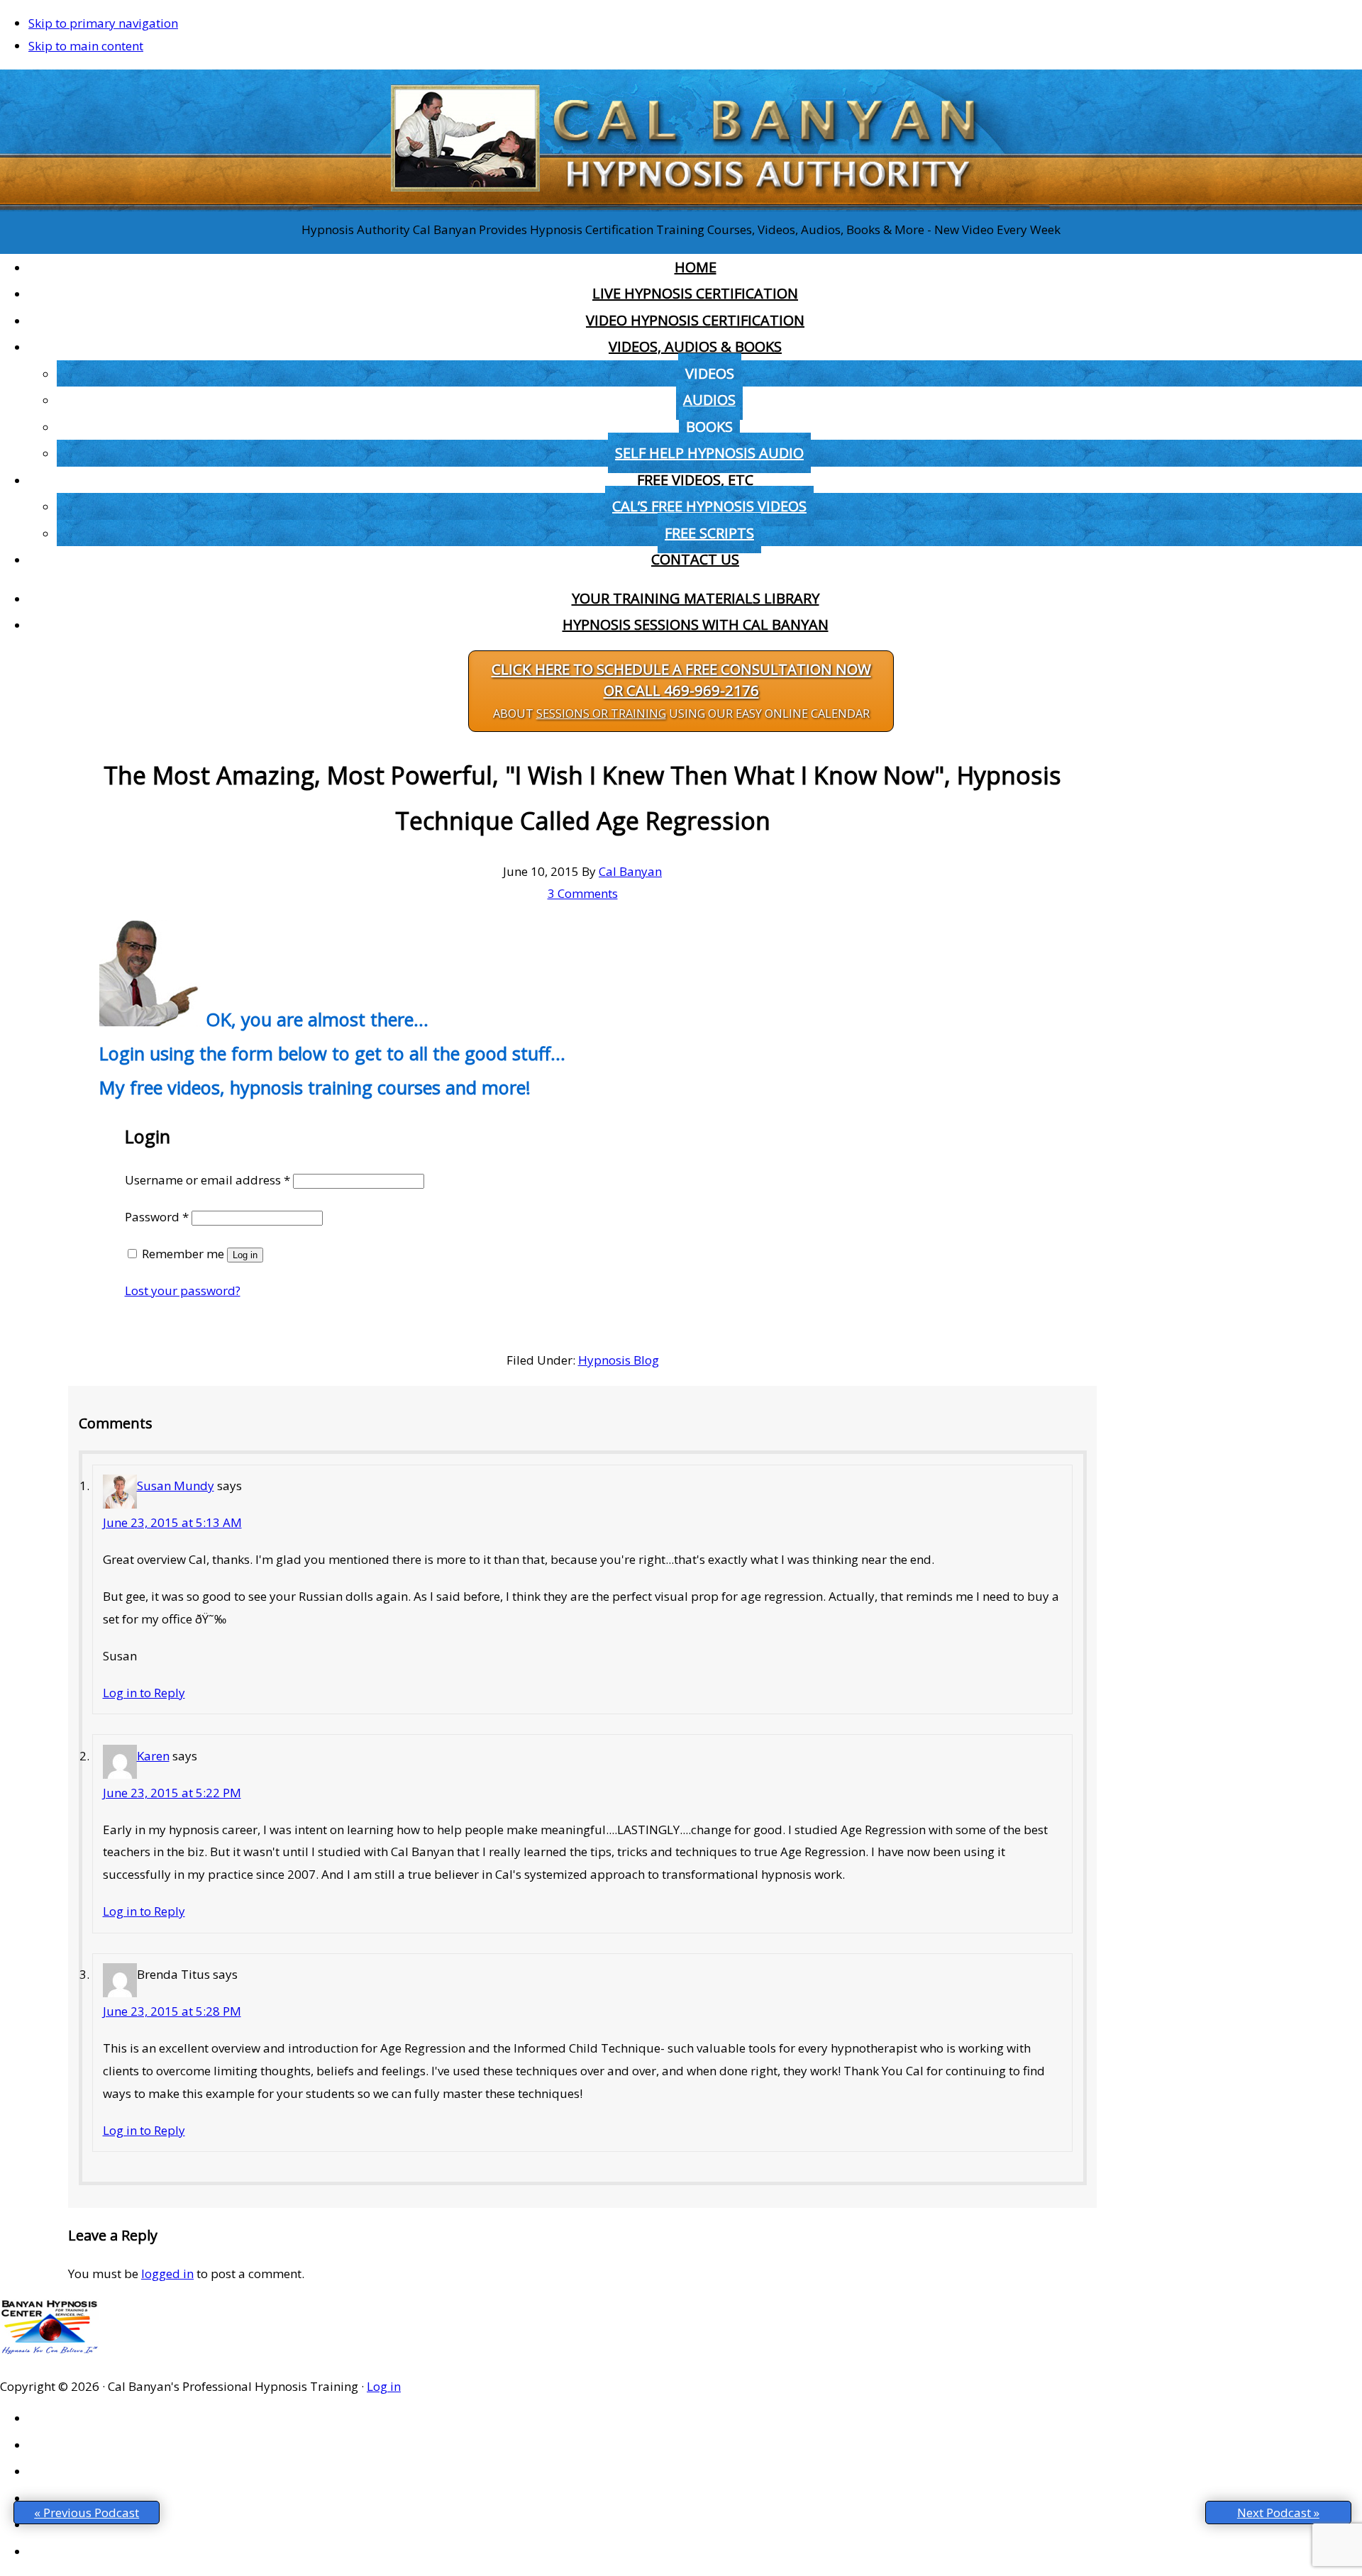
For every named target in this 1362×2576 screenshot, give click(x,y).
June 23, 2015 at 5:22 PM (172, 1793)
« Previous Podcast (87, 2513)
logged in (167, 2274)
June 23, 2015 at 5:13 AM (172, 1522)
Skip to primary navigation (103, 23)
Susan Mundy (176, 1486)
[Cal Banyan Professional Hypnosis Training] (681, 207)
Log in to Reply (144, 1693)
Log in (245, 1255)
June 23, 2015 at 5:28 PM (172, 2011)
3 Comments (583, 893)
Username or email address (207, 1180)
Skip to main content (86, 46)
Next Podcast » (1278, 2513)
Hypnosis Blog (619, 1360)
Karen (153, 1756)
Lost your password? (183, 1290)
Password (157, 1217)
